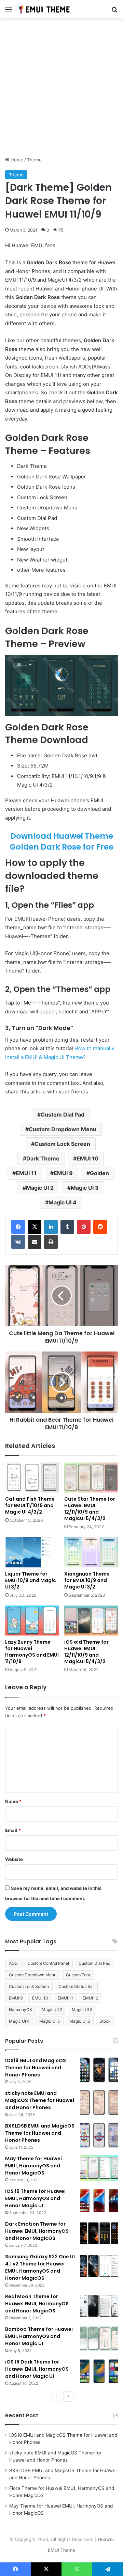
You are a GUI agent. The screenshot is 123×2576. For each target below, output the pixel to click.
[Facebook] (18, 1227)
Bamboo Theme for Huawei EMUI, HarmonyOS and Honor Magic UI (39, 2336)
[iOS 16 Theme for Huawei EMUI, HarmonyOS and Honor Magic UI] (99, 2201)
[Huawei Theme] (44, 9)
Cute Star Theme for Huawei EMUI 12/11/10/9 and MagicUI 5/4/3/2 (90, 1509)
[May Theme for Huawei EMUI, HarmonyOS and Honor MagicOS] (99, 2168)
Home (16, 160)
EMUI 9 (63, 1173)
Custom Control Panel (48, 1963)
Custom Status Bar (76, 1986)
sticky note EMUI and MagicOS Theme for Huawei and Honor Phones (40, 2100)
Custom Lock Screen (62, 1144)
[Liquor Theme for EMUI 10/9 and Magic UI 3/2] (32, 1552)
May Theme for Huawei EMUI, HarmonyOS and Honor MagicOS (33, 2166)
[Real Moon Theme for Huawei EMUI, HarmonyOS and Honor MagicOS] (99, 2306)
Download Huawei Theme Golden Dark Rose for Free (61, 841)
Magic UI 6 (80, 2021)
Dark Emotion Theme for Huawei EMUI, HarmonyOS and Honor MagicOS (37, 2231)
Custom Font (78, 1975)
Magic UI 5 (50, 2021)
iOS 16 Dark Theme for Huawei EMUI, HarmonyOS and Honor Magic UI (37, 2369)
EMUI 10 (87, 1158)
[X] (35, 1227)
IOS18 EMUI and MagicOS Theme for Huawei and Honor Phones (36, 2068)
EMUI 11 (26, 1173)
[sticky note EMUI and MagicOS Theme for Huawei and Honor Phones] (99, 2103)
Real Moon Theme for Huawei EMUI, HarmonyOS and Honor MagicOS (37, 2304)
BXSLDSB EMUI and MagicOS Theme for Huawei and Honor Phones (40, 2133)
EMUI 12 (91, 1998)
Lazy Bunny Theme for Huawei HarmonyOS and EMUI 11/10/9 (32, 1652)
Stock (105, 2021)
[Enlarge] (109, 664)
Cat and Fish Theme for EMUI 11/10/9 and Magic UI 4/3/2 (30, 1505)
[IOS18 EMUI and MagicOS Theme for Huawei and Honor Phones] (99, 2070)
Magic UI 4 (63, 1202)
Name (13, 1801)
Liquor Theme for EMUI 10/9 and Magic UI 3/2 (31, 1580)
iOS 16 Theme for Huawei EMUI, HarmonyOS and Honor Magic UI (35, 2198)
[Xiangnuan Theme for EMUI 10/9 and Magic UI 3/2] (91, 1552)
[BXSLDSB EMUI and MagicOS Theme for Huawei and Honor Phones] (99, 2135)
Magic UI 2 (40, 1188)
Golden (99, 1173)
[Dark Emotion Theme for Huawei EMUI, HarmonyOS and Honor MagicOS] (99, 2233)
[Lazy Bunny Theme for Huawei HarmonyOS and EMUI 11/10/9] (32, 1621)
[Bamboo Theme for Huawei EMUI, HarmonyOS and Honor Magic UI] (99, 2338)
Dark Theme (43, 1158)
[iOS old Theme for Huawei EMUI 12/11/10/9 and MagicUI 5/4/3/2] (91, 1621)
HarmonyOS (20, 2010)
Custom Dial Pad (63, 1115)
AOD (13, 1963)
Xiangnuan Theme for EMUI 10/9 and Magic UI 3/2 (87, 1580)
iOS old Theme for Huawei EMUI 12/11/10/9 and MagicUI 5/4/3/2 (86, 1652)
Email (13, 1830)
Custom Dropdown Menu (63, 1129)
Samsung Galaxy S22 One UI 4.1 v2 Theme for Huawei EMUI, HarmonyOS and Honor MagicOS (40, 2267)
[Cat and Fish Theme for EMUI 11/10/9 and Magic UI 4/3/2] (32, 1478)
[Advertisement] (61, 90)
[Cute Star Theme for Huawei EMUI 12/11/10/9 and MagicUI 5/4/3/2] (91, 1477)
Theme (34, 160)
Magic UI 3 (85, 1188)
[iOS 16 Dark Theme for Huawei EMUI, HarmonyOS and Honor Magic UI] (99, 2371)
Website (14, 1859)
